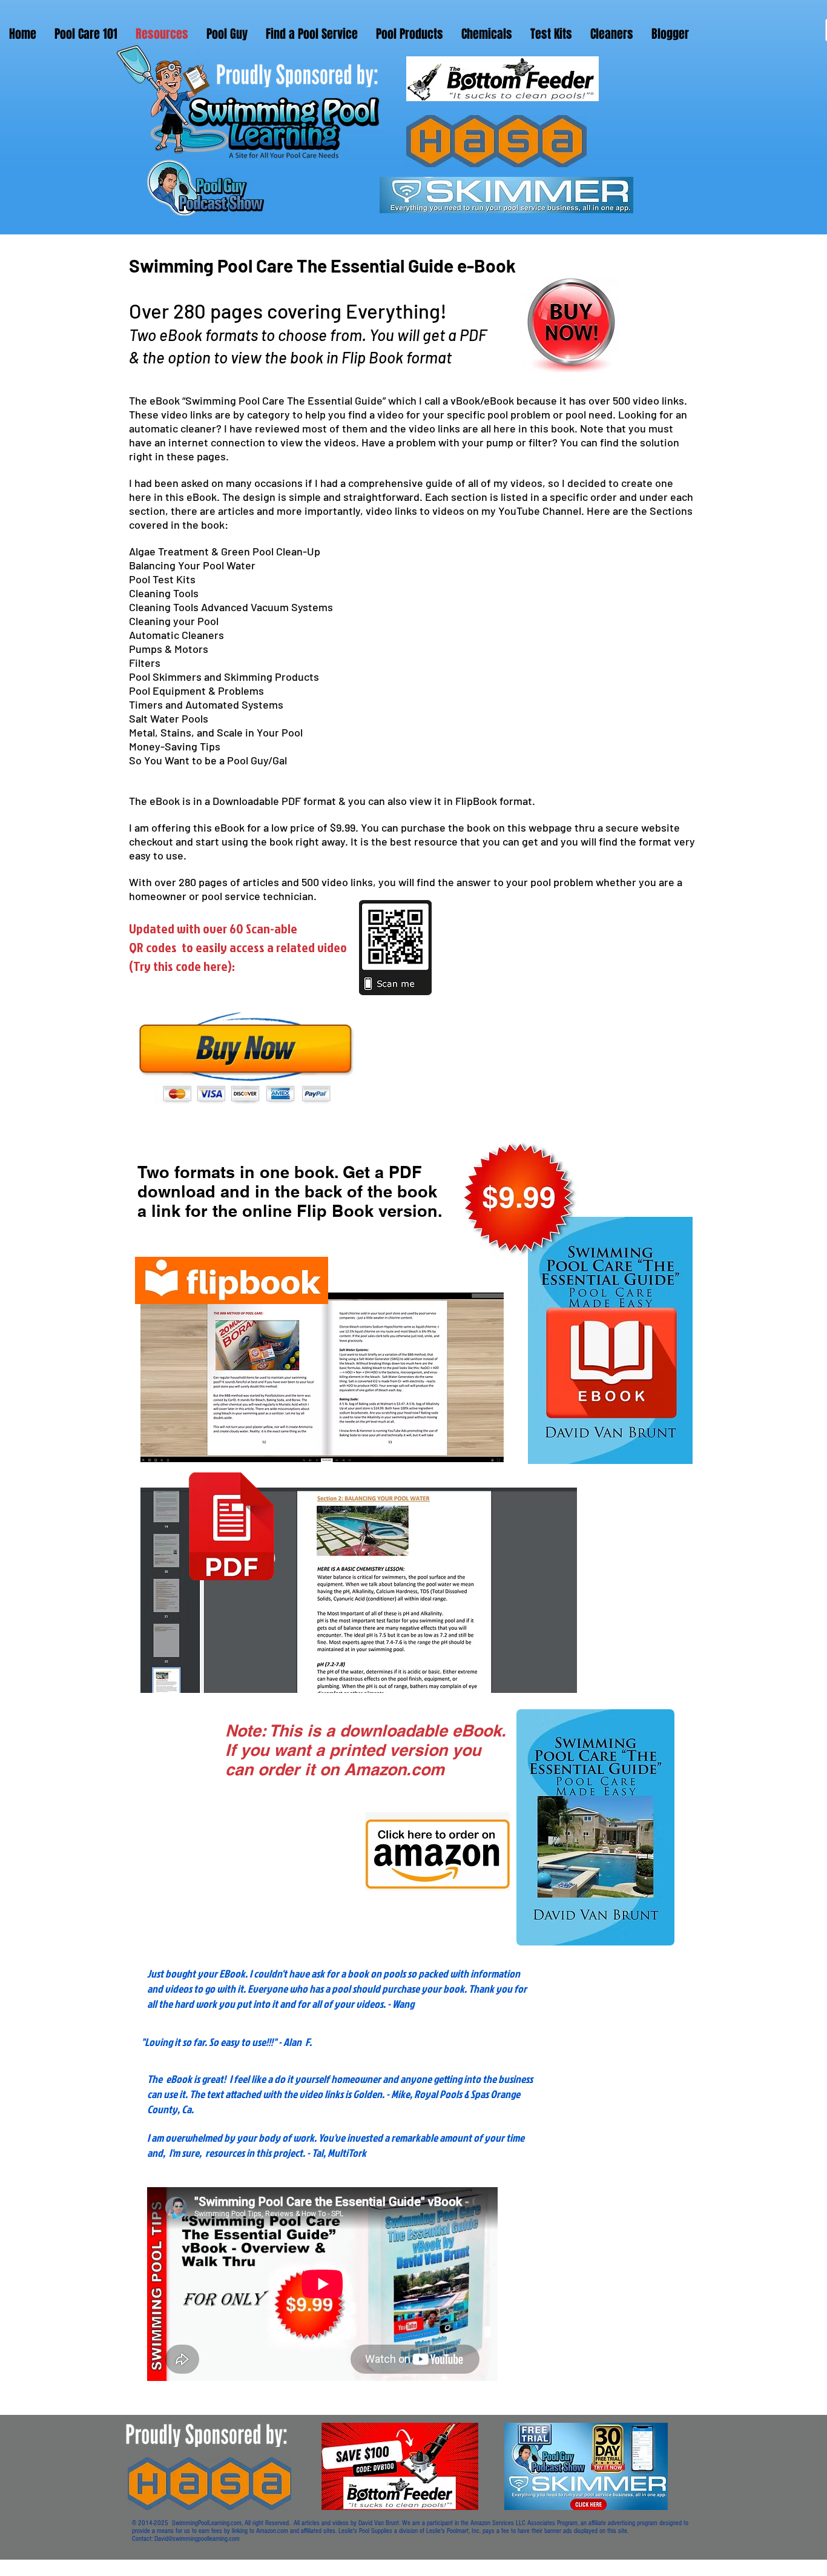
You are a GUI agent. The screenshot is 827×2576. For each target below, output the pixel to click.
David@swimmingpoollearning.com (197, 2539)
